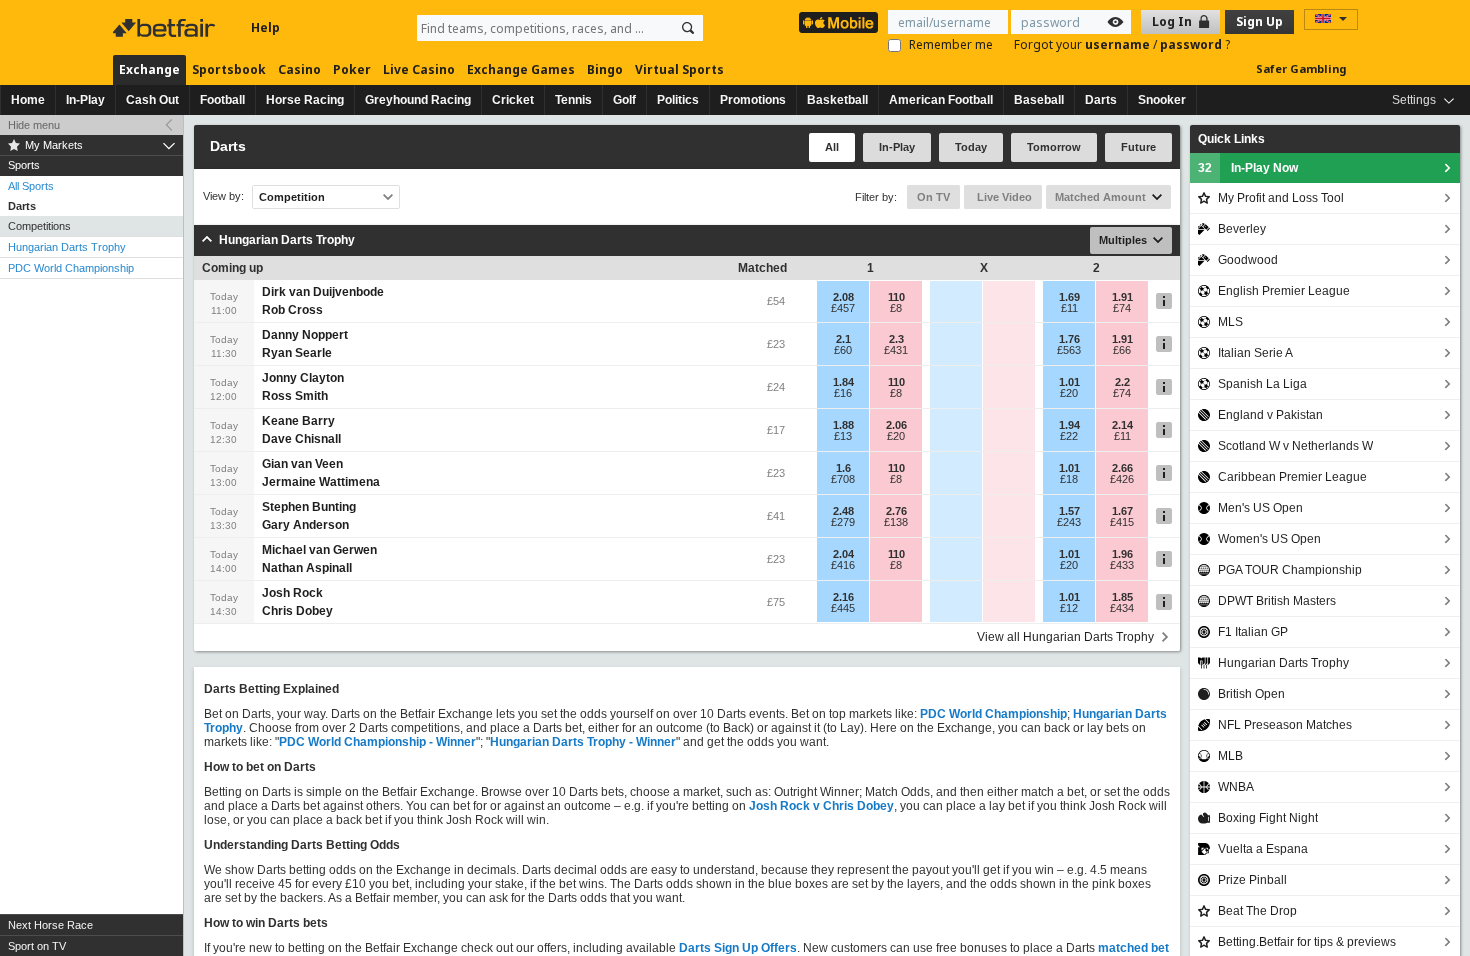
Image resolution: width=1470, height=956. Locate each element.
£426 (1122, 479)
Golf (624, 100)
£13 (843, 436)
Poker (352, 69)
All (832, 147)
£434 (1122, 608)
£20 (1069, 393)
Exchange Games (521, 69)
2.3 (896, 339)
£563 (1069, 350)
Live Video (1003, 197)
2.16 (843, 597)
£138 (896, 522)
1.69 (1069, 297)
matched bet (1133, 948)
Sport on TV (37, 946)
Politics (678, 100)
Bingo (605, 69)
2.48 (843, 511)
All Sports (31, 186)
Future (1138, 147)
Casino (299, 69)
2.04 (843, 554)
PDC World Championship (71, 268)
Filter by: (876, 197)
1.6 (843, 468)
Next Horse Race (50, 925)
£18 (1069, 479)
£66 (1122, 350)
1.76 (1069, 339)
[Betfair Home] (166, 28)
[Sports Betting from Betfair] (838, 22)
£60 (843, 350)
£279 (843, 522)
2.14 (1122, 425)
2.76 (896, 511)
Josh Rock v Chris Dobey (821, 806)
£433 (1122, 565)
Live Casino (419, 69)
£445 (843, 608)
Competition (292, 197)
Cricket (513, 100)
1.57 (1069, 511)
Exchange (149, 69)
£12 (1069, 608)
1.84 (843, 382)
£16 (843, 393)
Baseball (1039, 100)
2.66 (1122, 468)
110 (896, 297)
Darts (1101, 100)
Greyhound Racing (418, 100)
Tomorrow (1054, 147)
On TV (933, 197)
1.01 (1069, 382)
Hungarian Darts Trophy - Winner (583, 742)
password (1192, 44)
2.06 (896, 425)
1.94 (1069, 425)
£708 (843, 479)
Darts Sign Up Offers (738, 948)
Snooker (1162, 100)
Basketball (837, 100)
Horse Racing (305, 100)
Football (222, 100)
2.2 (1122, 382)
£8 (896, 308)
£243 (1069, 522)
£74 (1122, 308)
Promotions (753, 100)
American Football (941, 100)
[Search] (688, 28)
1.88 (843, 425)
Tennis (573, 100)
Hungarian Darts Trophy (67, 247)
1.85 (1122, 597)
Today (971, 147)
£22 (1069, 436)
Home (28, 100)
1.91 (1122, 297)
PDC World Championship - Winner (377, 742)
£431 (896, 350)
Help (265, 27)
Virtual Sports (679, 69)
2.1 (843, 339)
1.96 (1122, 554)
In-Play (85, 100)
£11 (1069, 308)
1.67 (1122, 511)
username (1119, 44)
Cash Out (152, 100)
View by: (223, 196)
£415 (1122, 522)
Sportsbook (229, 69)
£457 (843, 308)
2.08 (843, 297)
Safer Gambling (1301, 68)
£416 (843, 565)
